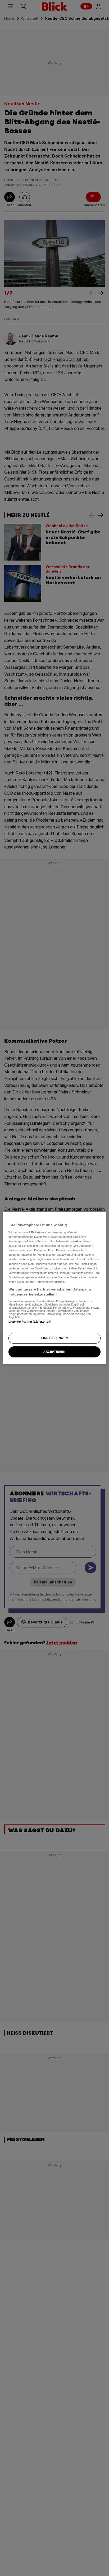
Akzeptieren (54, 1352)
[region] (54, 1288)
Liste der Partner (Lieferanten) (30, 1322)
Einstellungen (54, 1338)
